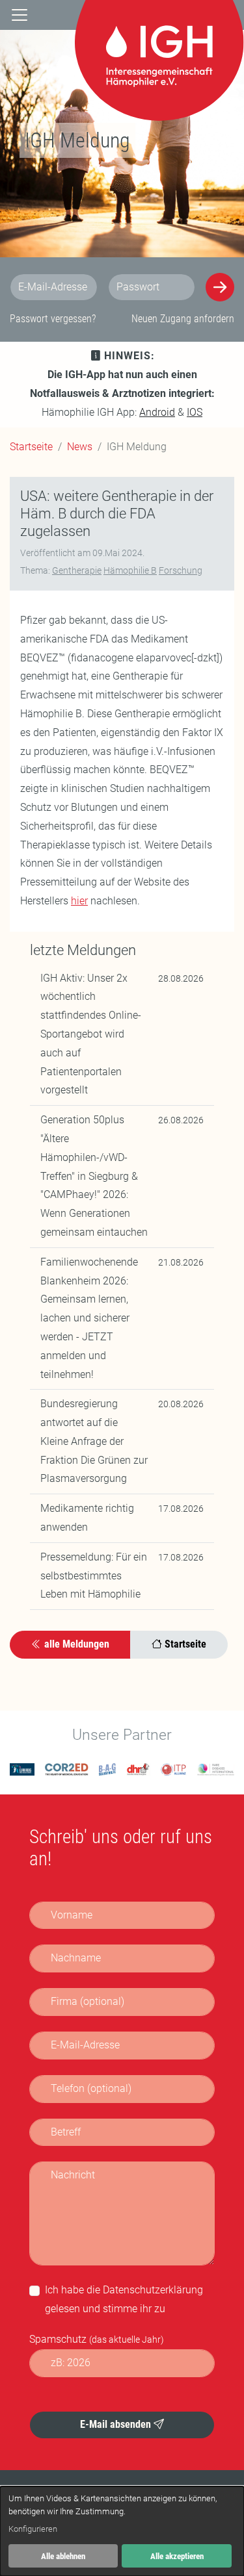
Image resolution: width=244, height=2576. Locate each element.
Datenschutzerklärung (153, 2290)
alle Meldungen (75, 1644)
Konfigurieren (33, 2529)
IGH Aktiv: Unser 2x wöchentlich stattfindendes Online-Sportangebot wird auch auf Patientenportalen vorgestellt (91, 1034)
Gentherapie (77, 570)
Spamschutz (97, 2339)
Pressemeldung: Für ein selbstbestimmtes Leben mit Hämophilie (94, 1576)
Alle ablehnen (63, 2556)
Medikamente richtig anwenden (87, 1518)
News (80, 447)
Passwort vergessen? (53, 319)
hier (79, 901)
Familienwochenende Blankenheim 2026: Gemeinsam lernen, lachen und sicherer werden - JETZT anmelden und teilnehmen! (89, 1318)
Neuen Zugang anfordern (183, 319)
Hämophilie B (130, 570)
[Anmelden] (220, 287)
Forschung (181, 570)
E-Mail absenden (117, 2424)
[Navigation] (20, 15)
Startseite (31, 447)
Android (157, 412)
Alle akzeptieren (177, 2556)
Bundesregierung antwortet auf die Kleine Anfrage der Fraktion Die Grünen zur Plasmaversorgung (94, 1441)
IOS (195, 412)
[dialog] (122, 2531)
